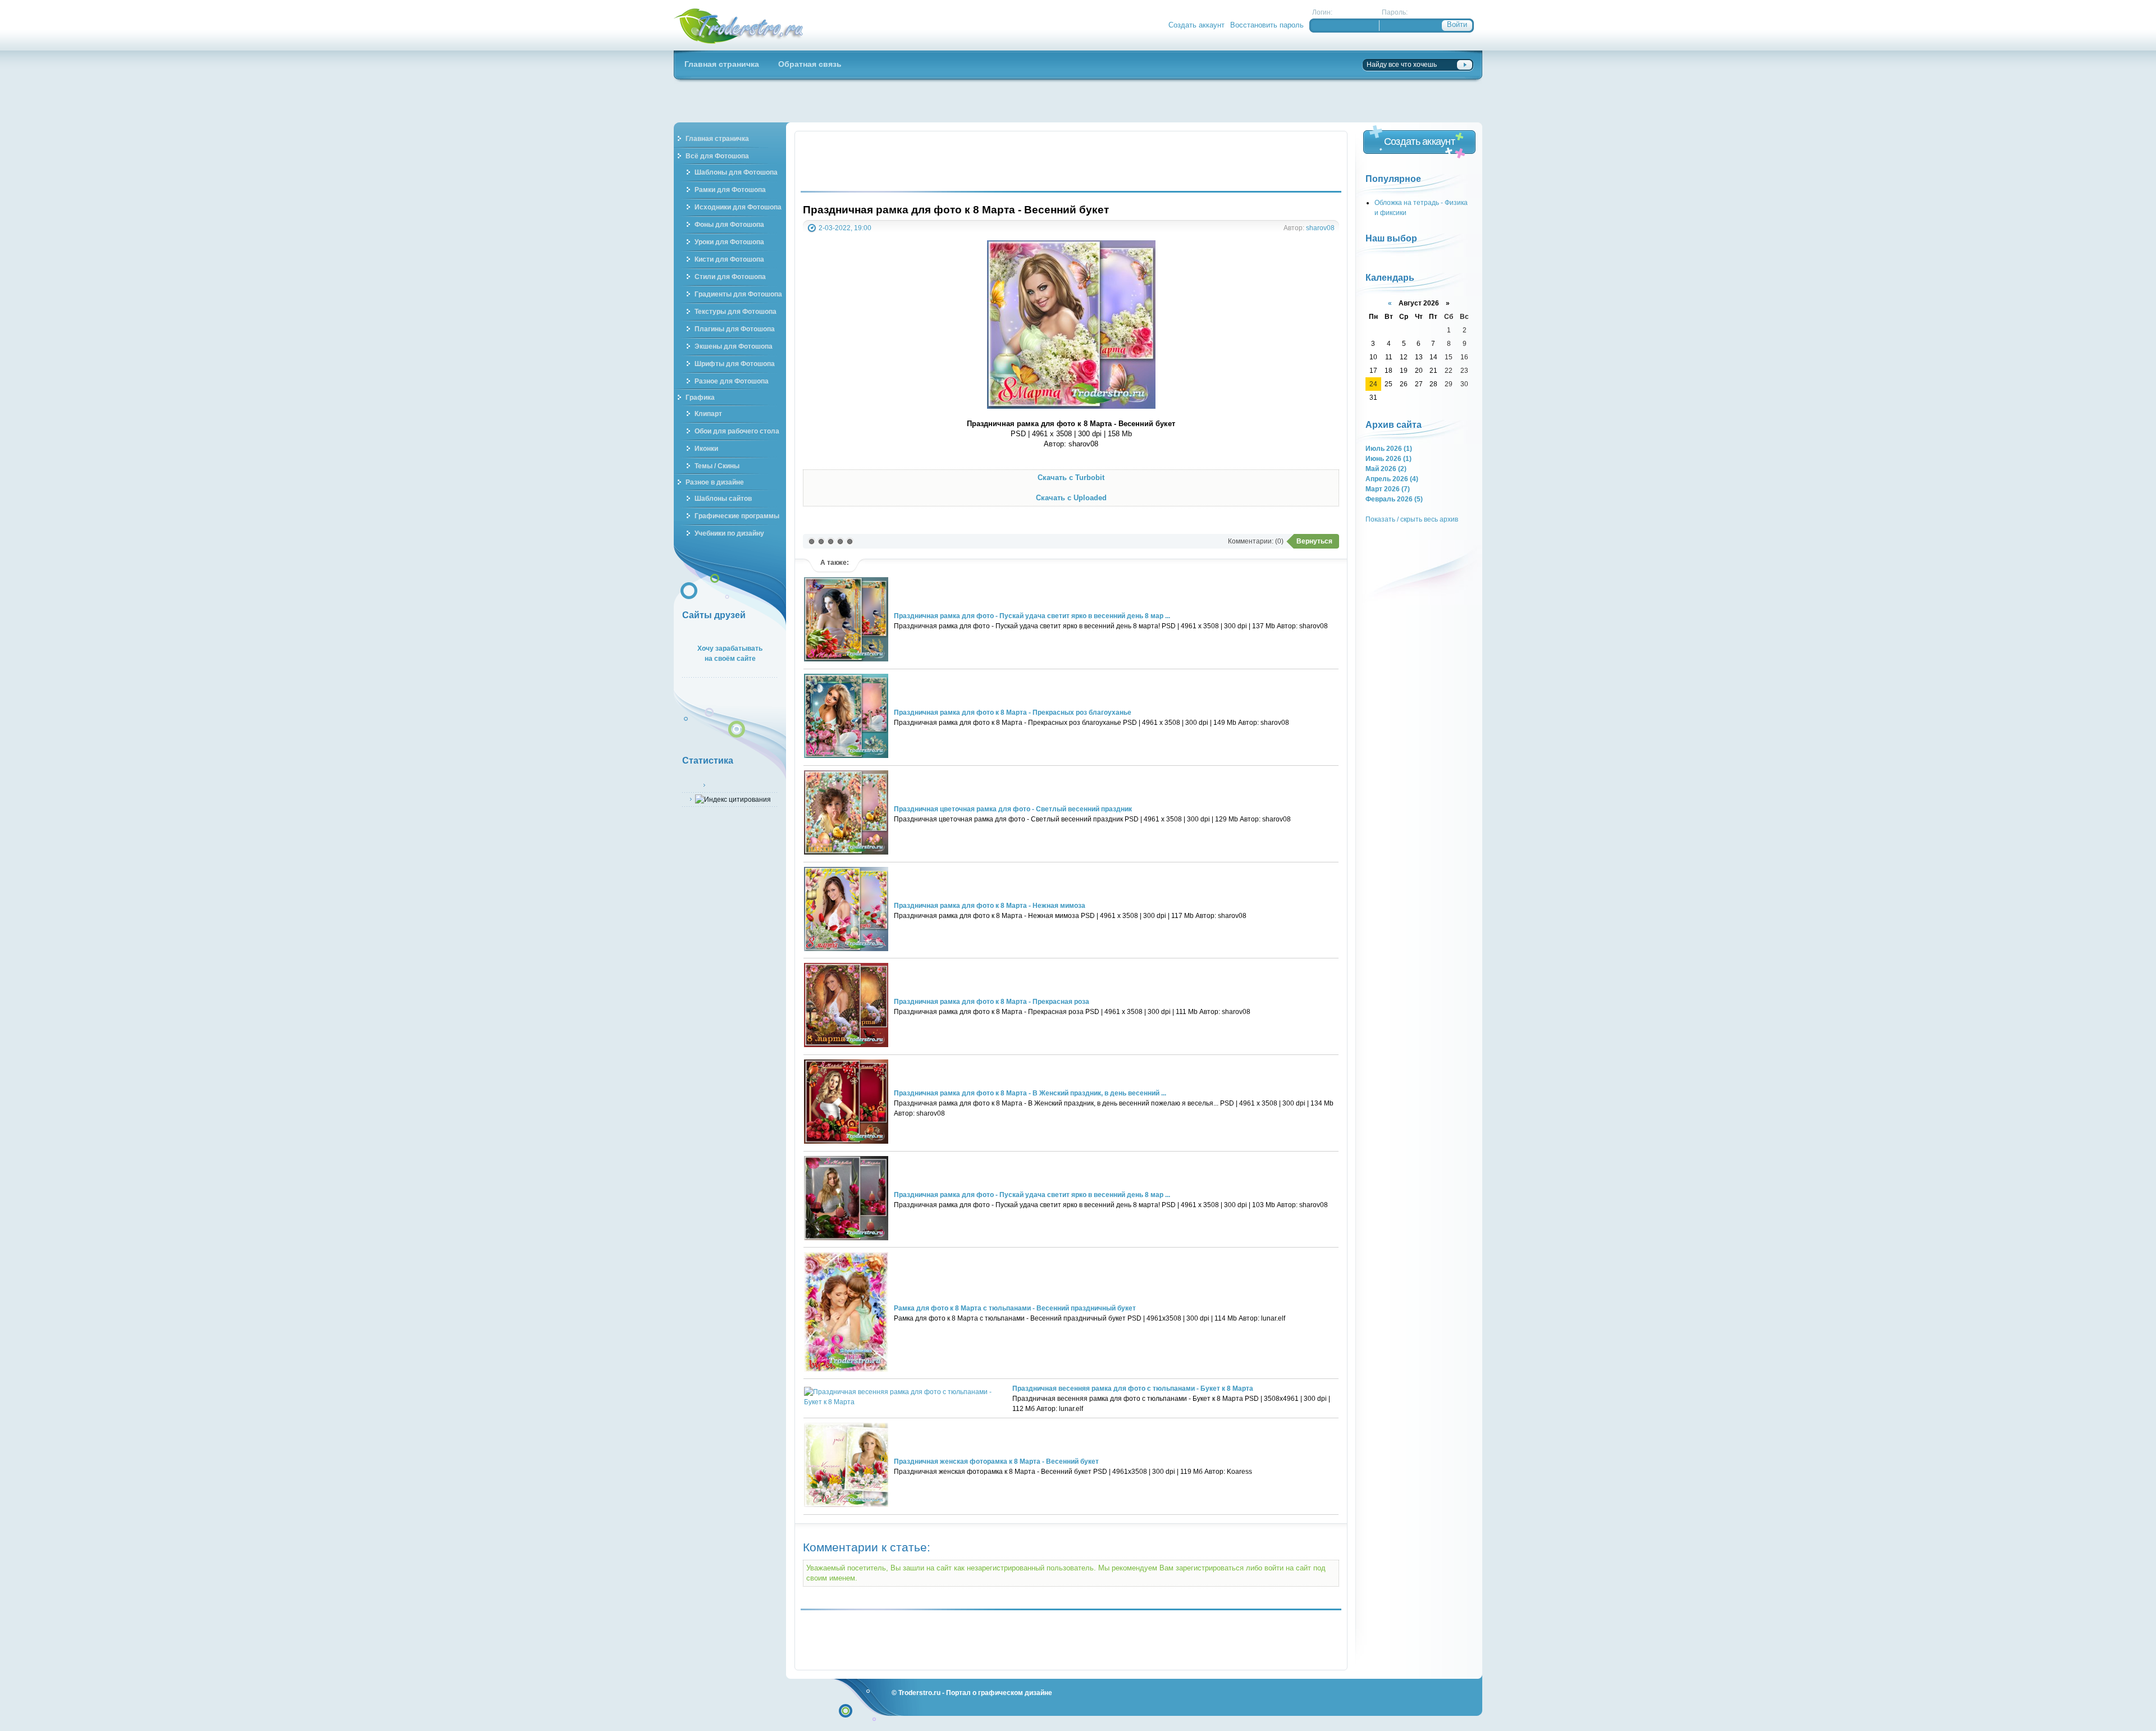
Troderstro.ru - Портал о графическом (739, 25)
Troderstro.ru (919, 1693)
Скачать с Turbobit (1071, 478)
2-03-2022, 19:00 (845, 228)
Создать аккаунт (1196, 25)
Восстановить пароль (1267, 25)
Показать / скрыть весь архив (1412, 519)
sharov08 (1320, 228)
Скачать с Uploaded (1071, 498)
